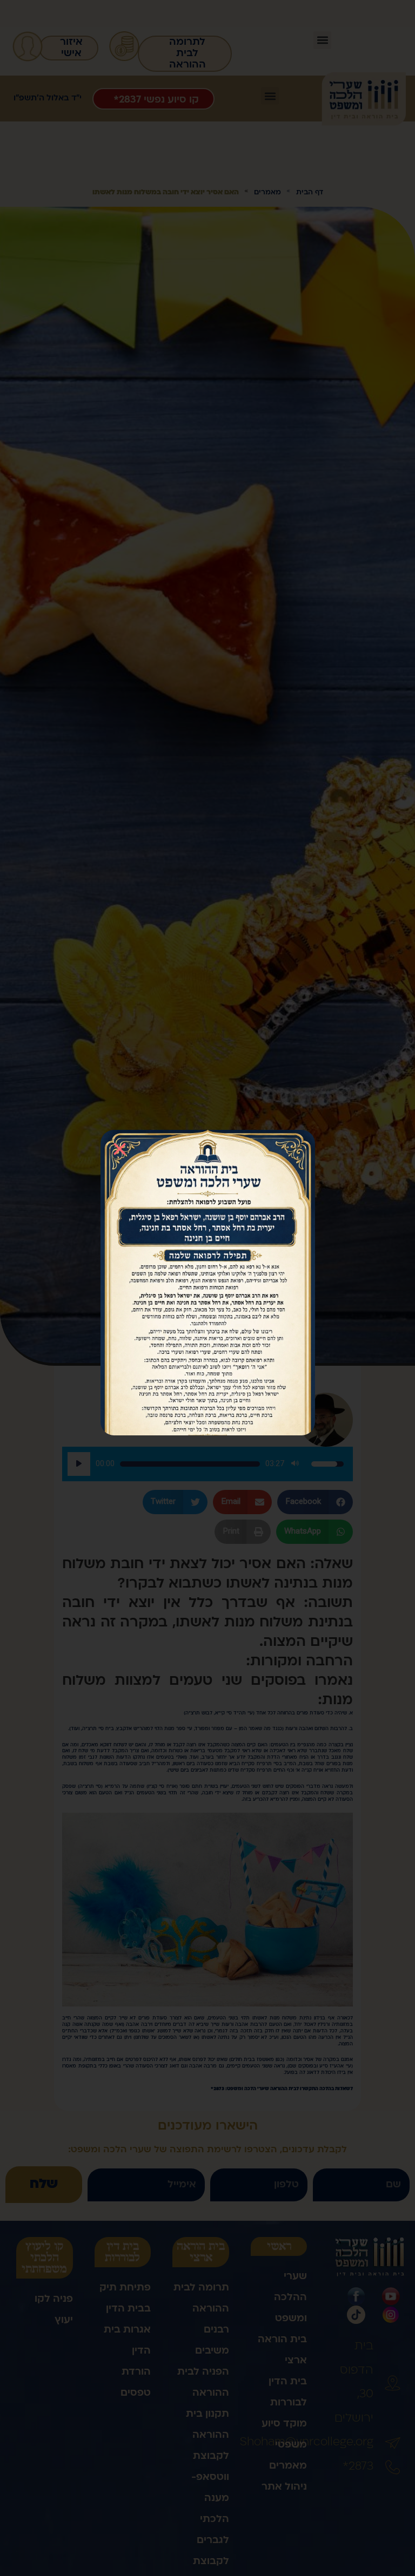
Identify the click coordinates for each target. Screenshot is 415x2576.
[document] (207, 1288)
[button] (120, 1149)
